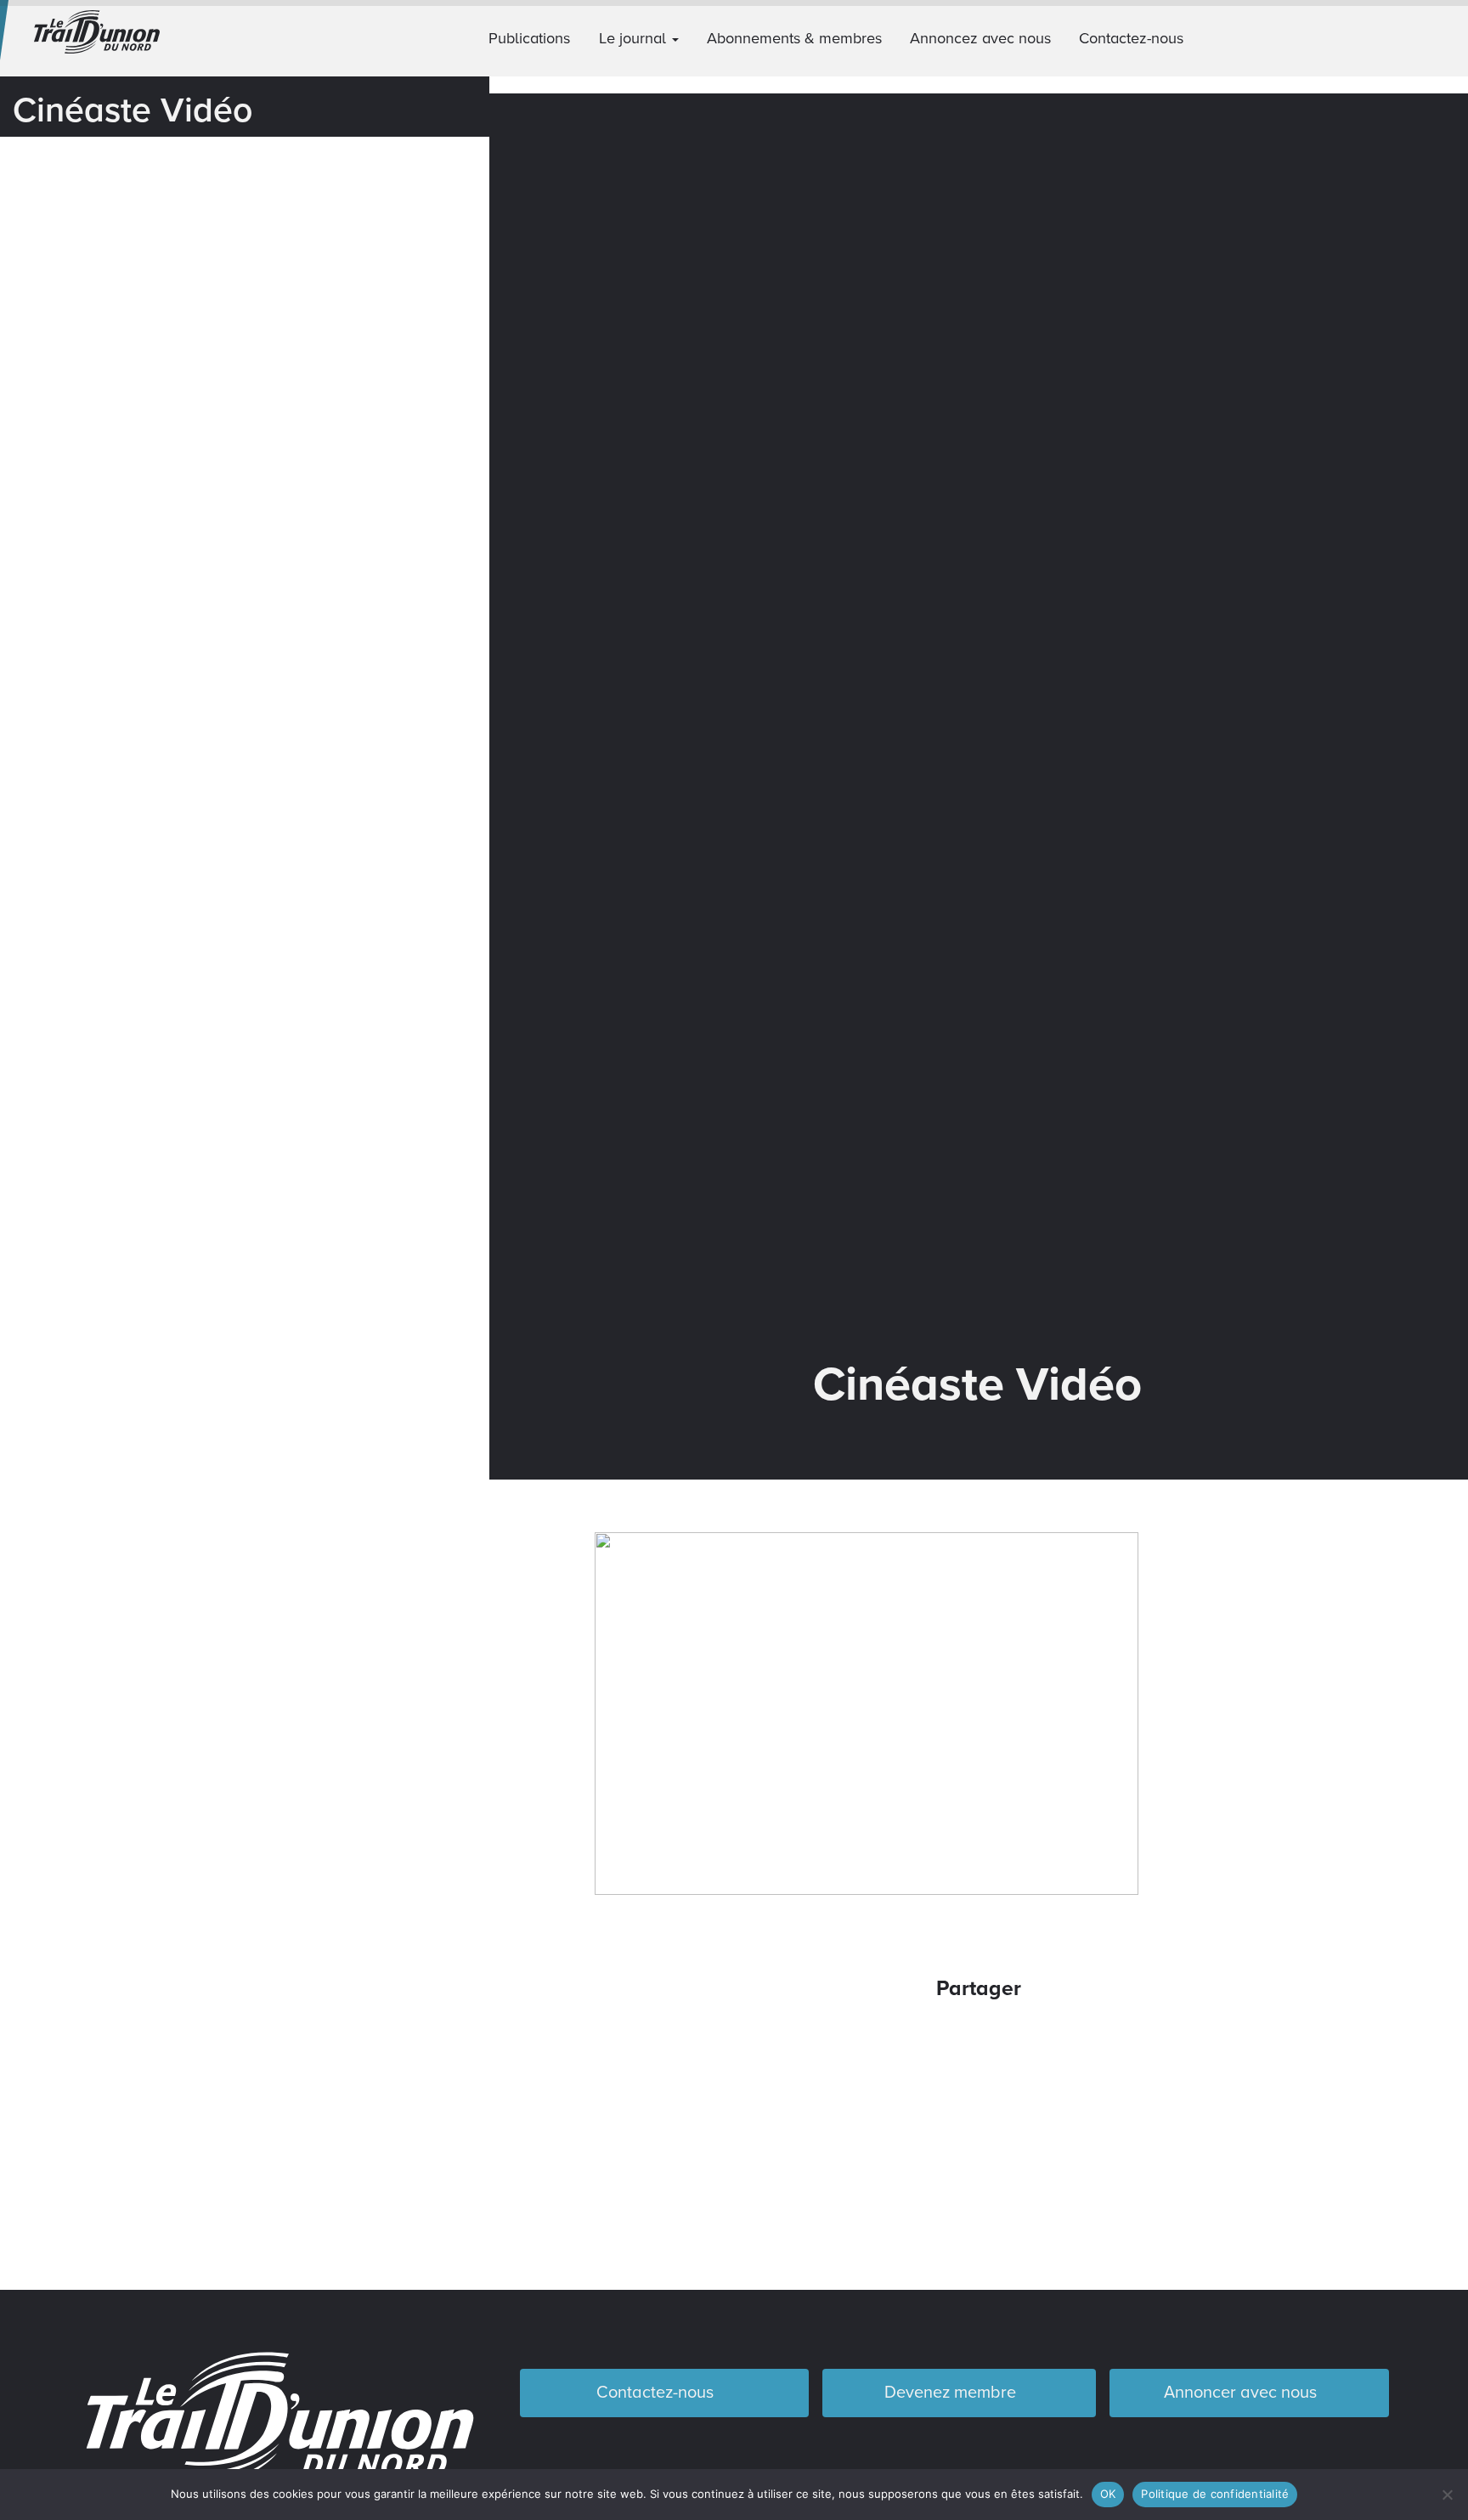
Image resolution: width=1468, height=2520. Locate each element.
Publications (529, 38)
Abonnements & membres (794, 38)
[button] (1448, 38)
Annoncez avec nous (980, 38)
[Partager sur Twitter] (956, 2042)
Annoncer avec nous (1242, 2393)
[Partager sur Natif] (1047, 2042)
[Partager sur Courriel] (1002, 2042)
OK (1108, 2494)
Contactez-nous (1131, 38)
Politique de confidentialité (1215, 2494)
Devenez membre (952, 2393)
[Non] (1447, 2495)
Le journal (635, 38)
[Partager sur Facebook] (911, 2042)
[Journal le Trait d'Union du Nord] (122, 38)
